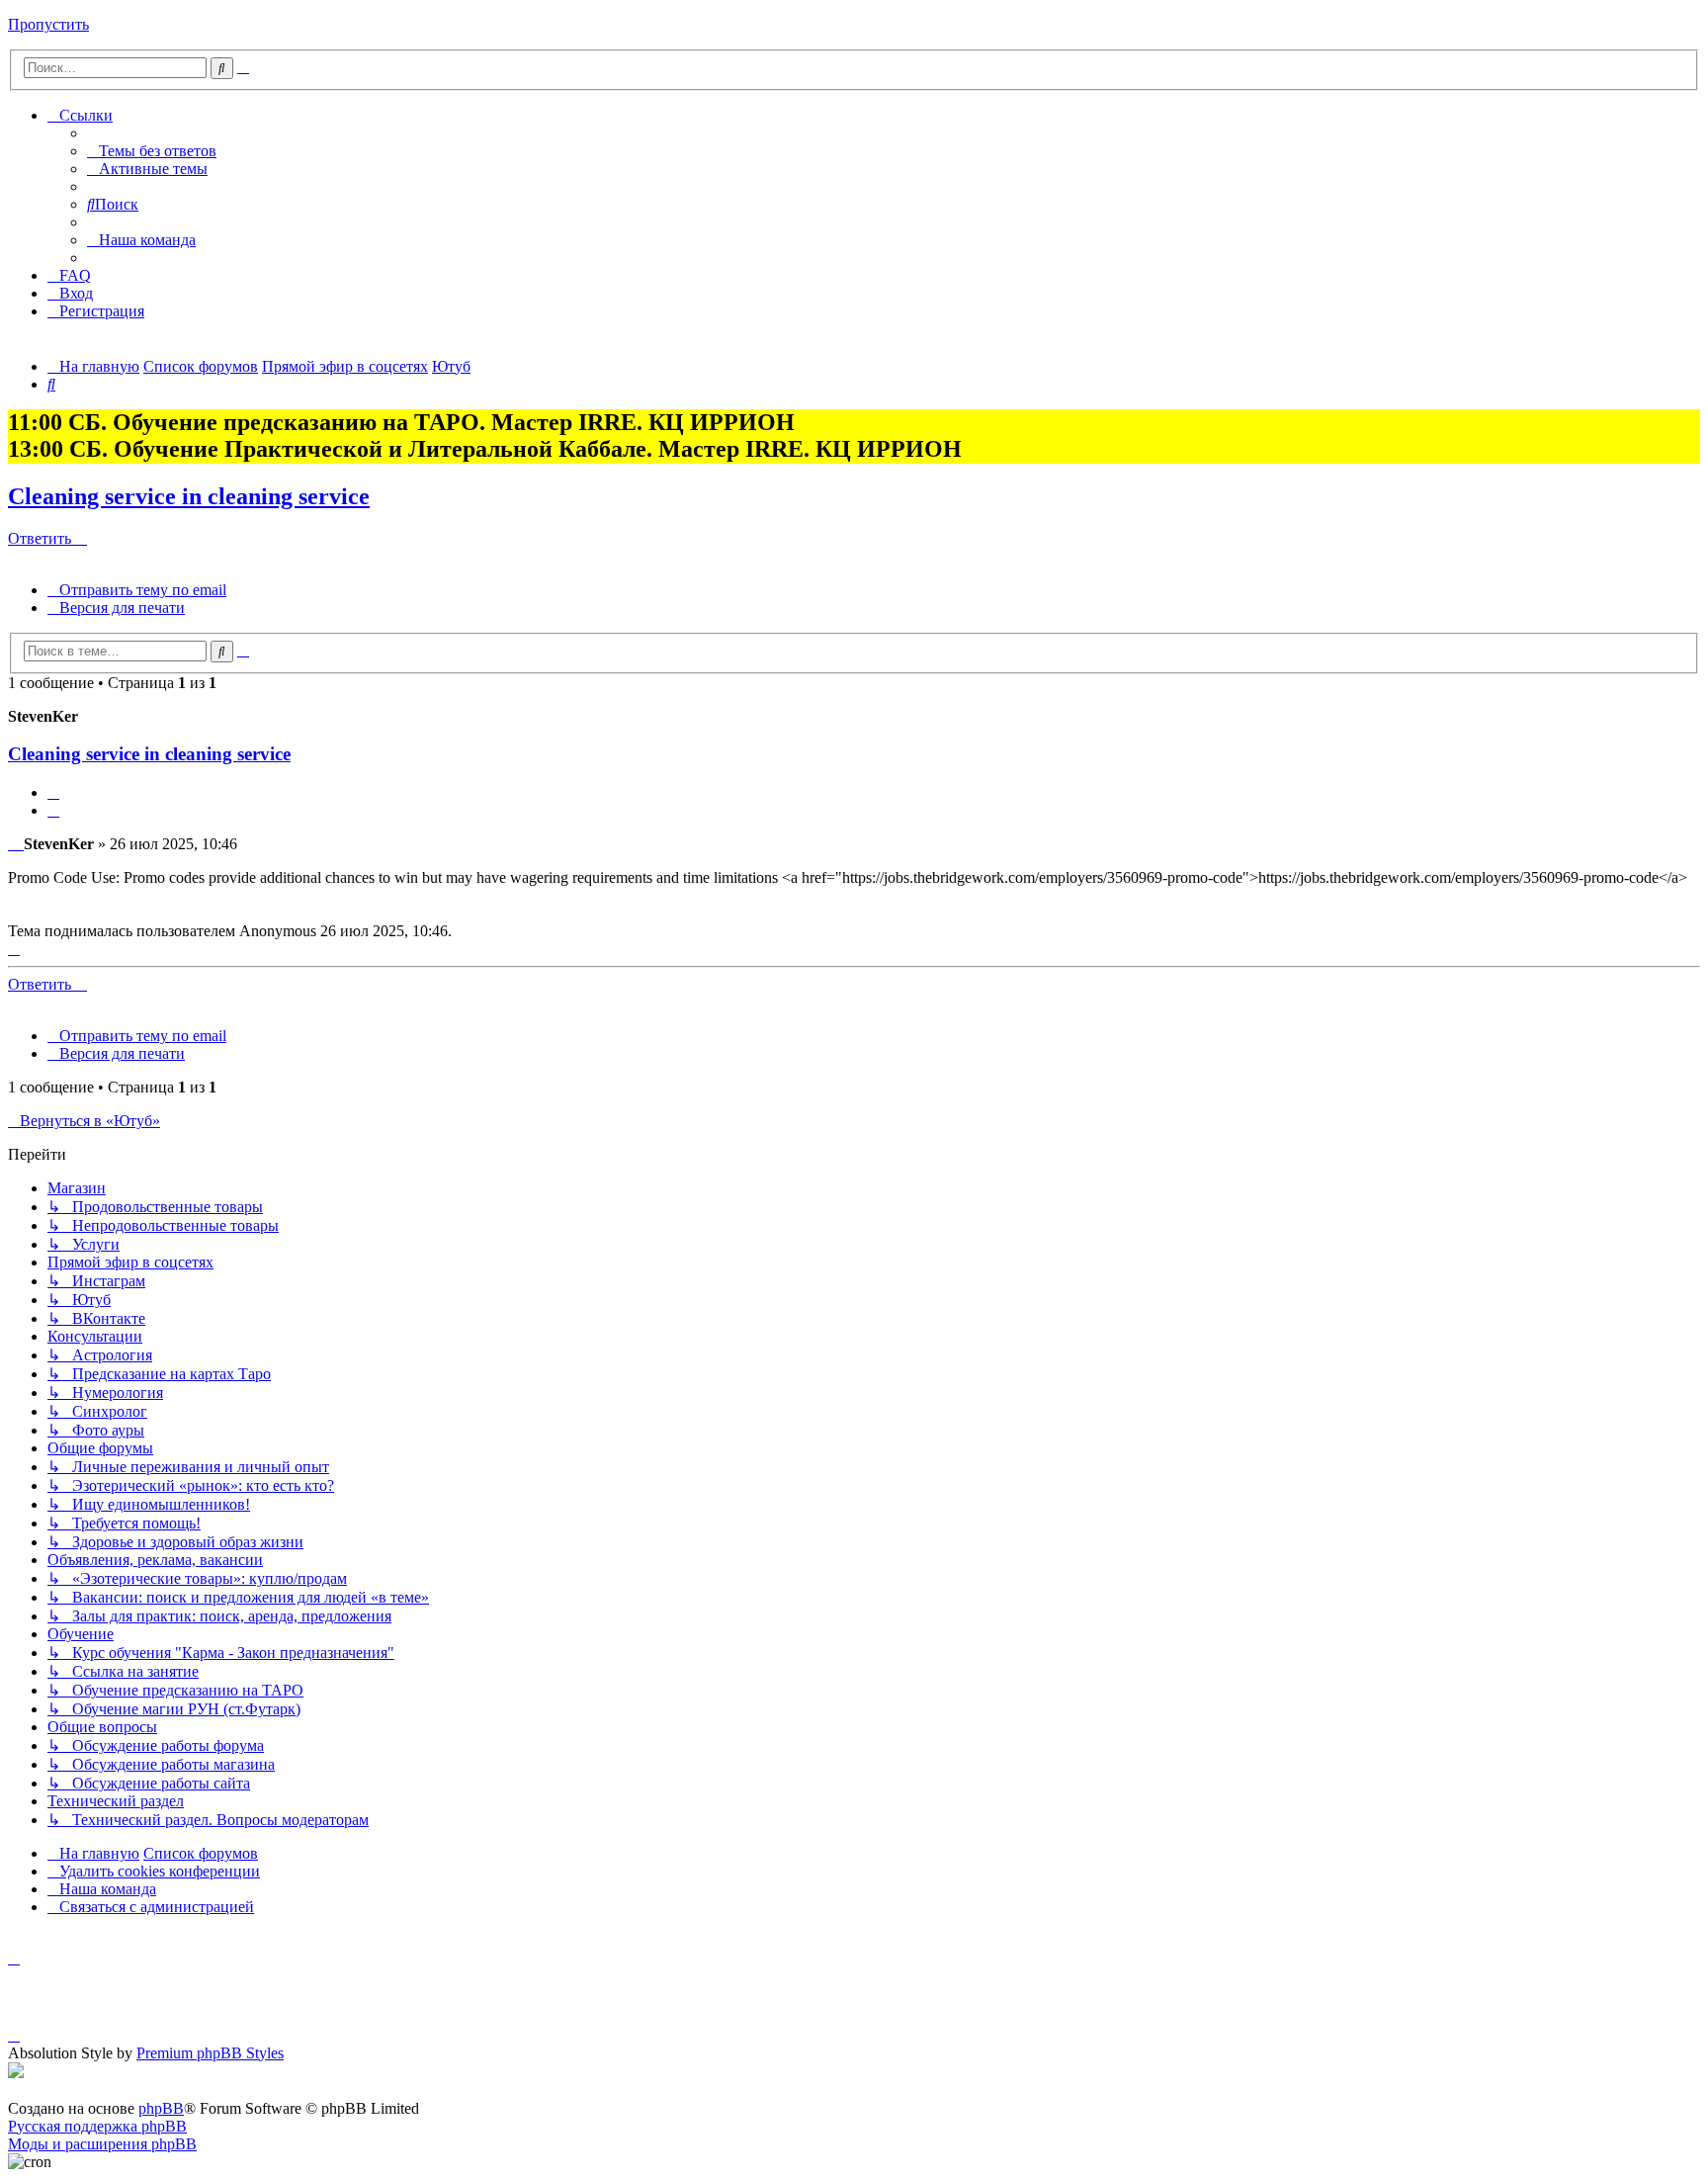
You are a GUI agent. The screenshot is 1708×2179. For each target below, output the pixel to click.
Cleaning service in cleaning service (189, 496)
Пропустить (48, 24)
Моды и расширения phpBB (102, 2144)
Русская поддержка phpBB (97, 2126)
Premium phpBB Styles (210, 2053)
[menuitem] (152, 151)
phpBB (161, 2108)
